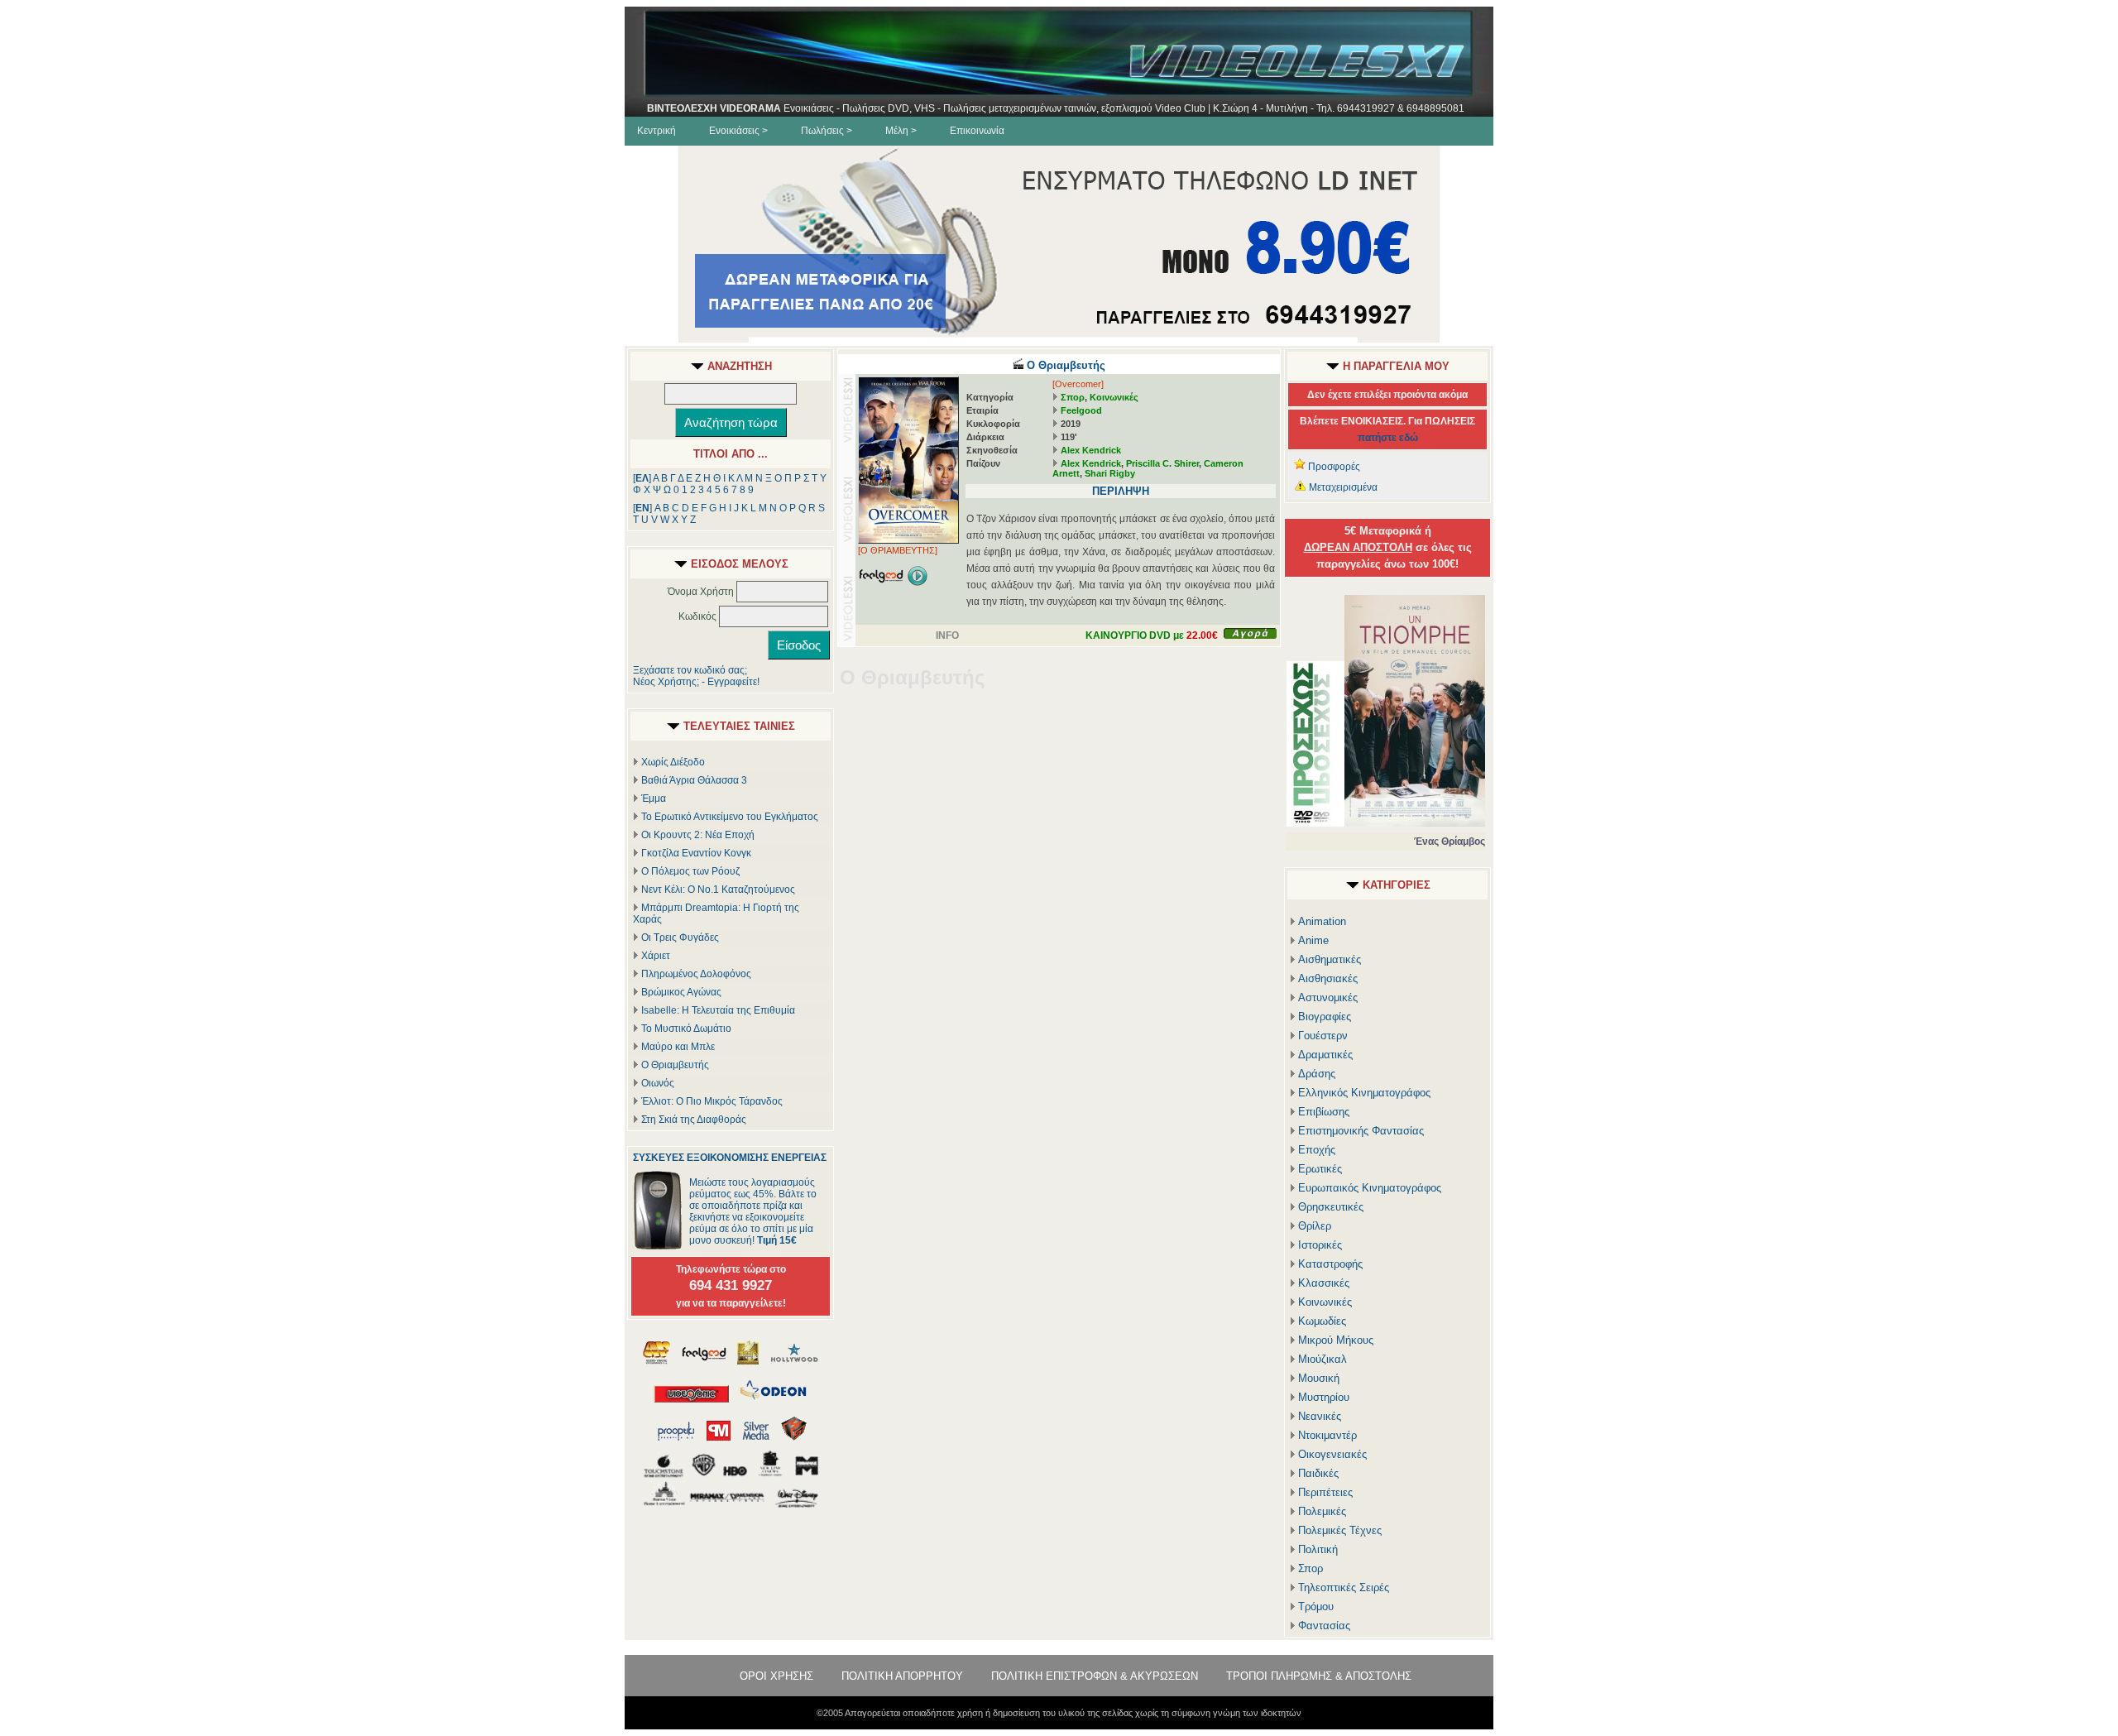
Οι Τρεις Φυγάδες (680, 938)
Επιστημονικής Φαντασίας (1361, 1131)
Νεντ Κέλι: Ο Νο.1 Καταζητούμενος (718, 890)
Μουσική (1319, 1378)
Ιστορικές (1320, 1245)
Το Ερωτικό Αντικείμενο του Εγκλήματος (730, 817)
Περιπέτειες (1325, 1492)
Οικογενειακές (1332, 1454)
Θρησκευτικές (1331, 1207)
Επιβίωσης (1324, 1112)
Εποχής (1317, 1150)
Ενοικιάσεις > (738, 131)
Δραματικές (1325, 1055)
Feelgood (1081, 410)
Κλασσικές (1324, 1283)
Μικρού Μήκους (1336, 1340)
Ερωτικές (1320, 1169)
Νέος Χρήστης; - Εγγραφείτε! (696, 682)
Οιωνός (658, 1083)
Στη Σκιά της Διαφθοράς (694, 1120)
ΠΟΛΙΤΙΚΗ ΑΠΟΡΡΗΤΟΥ (902, 1676)
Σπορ (1073, 397)
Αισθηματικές (1330, 959)
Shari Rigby (1110, 473)
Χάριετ (656, 956)
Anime (1313, 940)
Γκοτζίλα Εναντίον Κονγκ (696, 853)
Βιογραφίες (1325, 1017)
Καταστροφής (1330, 1264)
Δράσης (1317, 1074)
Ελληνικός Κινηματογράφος (1364, 1093)
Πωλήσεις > (827, 131)
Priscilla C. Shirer (1162, 463)
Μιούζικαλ (1323, 1359)
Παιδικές (1318, 1473)
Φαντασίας (1324, 1626)
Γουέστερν (1323, 1036)
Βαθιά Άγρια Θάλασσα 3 (694, 780)
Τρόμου (1316, 1607)
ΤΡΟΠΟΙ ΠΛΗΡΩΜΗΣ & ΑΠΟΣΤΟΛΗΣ (1319, 1676)
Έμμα (654, 798)
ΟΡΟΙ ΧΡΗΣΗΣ (776, 1676)
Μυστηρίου (1324, 1397)
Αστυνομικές (1328, 997)
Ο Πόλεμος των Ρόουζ (690, 871)
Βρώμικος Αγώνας (681, 992)
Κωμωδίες (1322, 1321)
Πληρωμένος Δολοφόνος (696, 974)
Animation (1322, 921)
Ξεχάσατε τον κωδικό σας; (690, 670)
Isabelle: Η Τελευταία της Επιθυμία (718, 1010)
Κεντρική (656, 131)
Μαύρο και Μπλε (678, 1047)
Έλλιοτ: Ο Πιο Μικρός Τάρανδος (712, 1101)
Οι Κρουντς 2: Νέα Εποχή (698, 835)
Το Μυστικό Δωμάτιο (686, 1029)
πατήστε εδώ (1388, 438)
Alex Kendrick (1091, 450)
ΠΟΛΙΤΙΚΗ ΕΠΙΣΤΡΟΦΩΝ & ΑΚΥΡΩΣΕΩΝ (1095, 1676)
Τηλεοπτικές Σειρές (1344, 1587)
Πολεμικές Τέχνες (1340, 1530)
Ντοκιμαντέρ (1327, 1435)
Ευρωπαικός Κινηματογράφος (1370, 1188)
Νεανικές (1320, 1416)
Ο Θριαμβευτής (675, 1065)
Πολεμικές (1322, 1511)
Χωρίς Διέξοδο (673, 762)
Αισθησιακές (1328, 978)
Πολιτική (1318, 1549)
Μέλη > (901, 131)
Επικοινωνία (977, 131)
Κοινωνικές (1114, 397)
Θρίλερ (1315, 1226)
